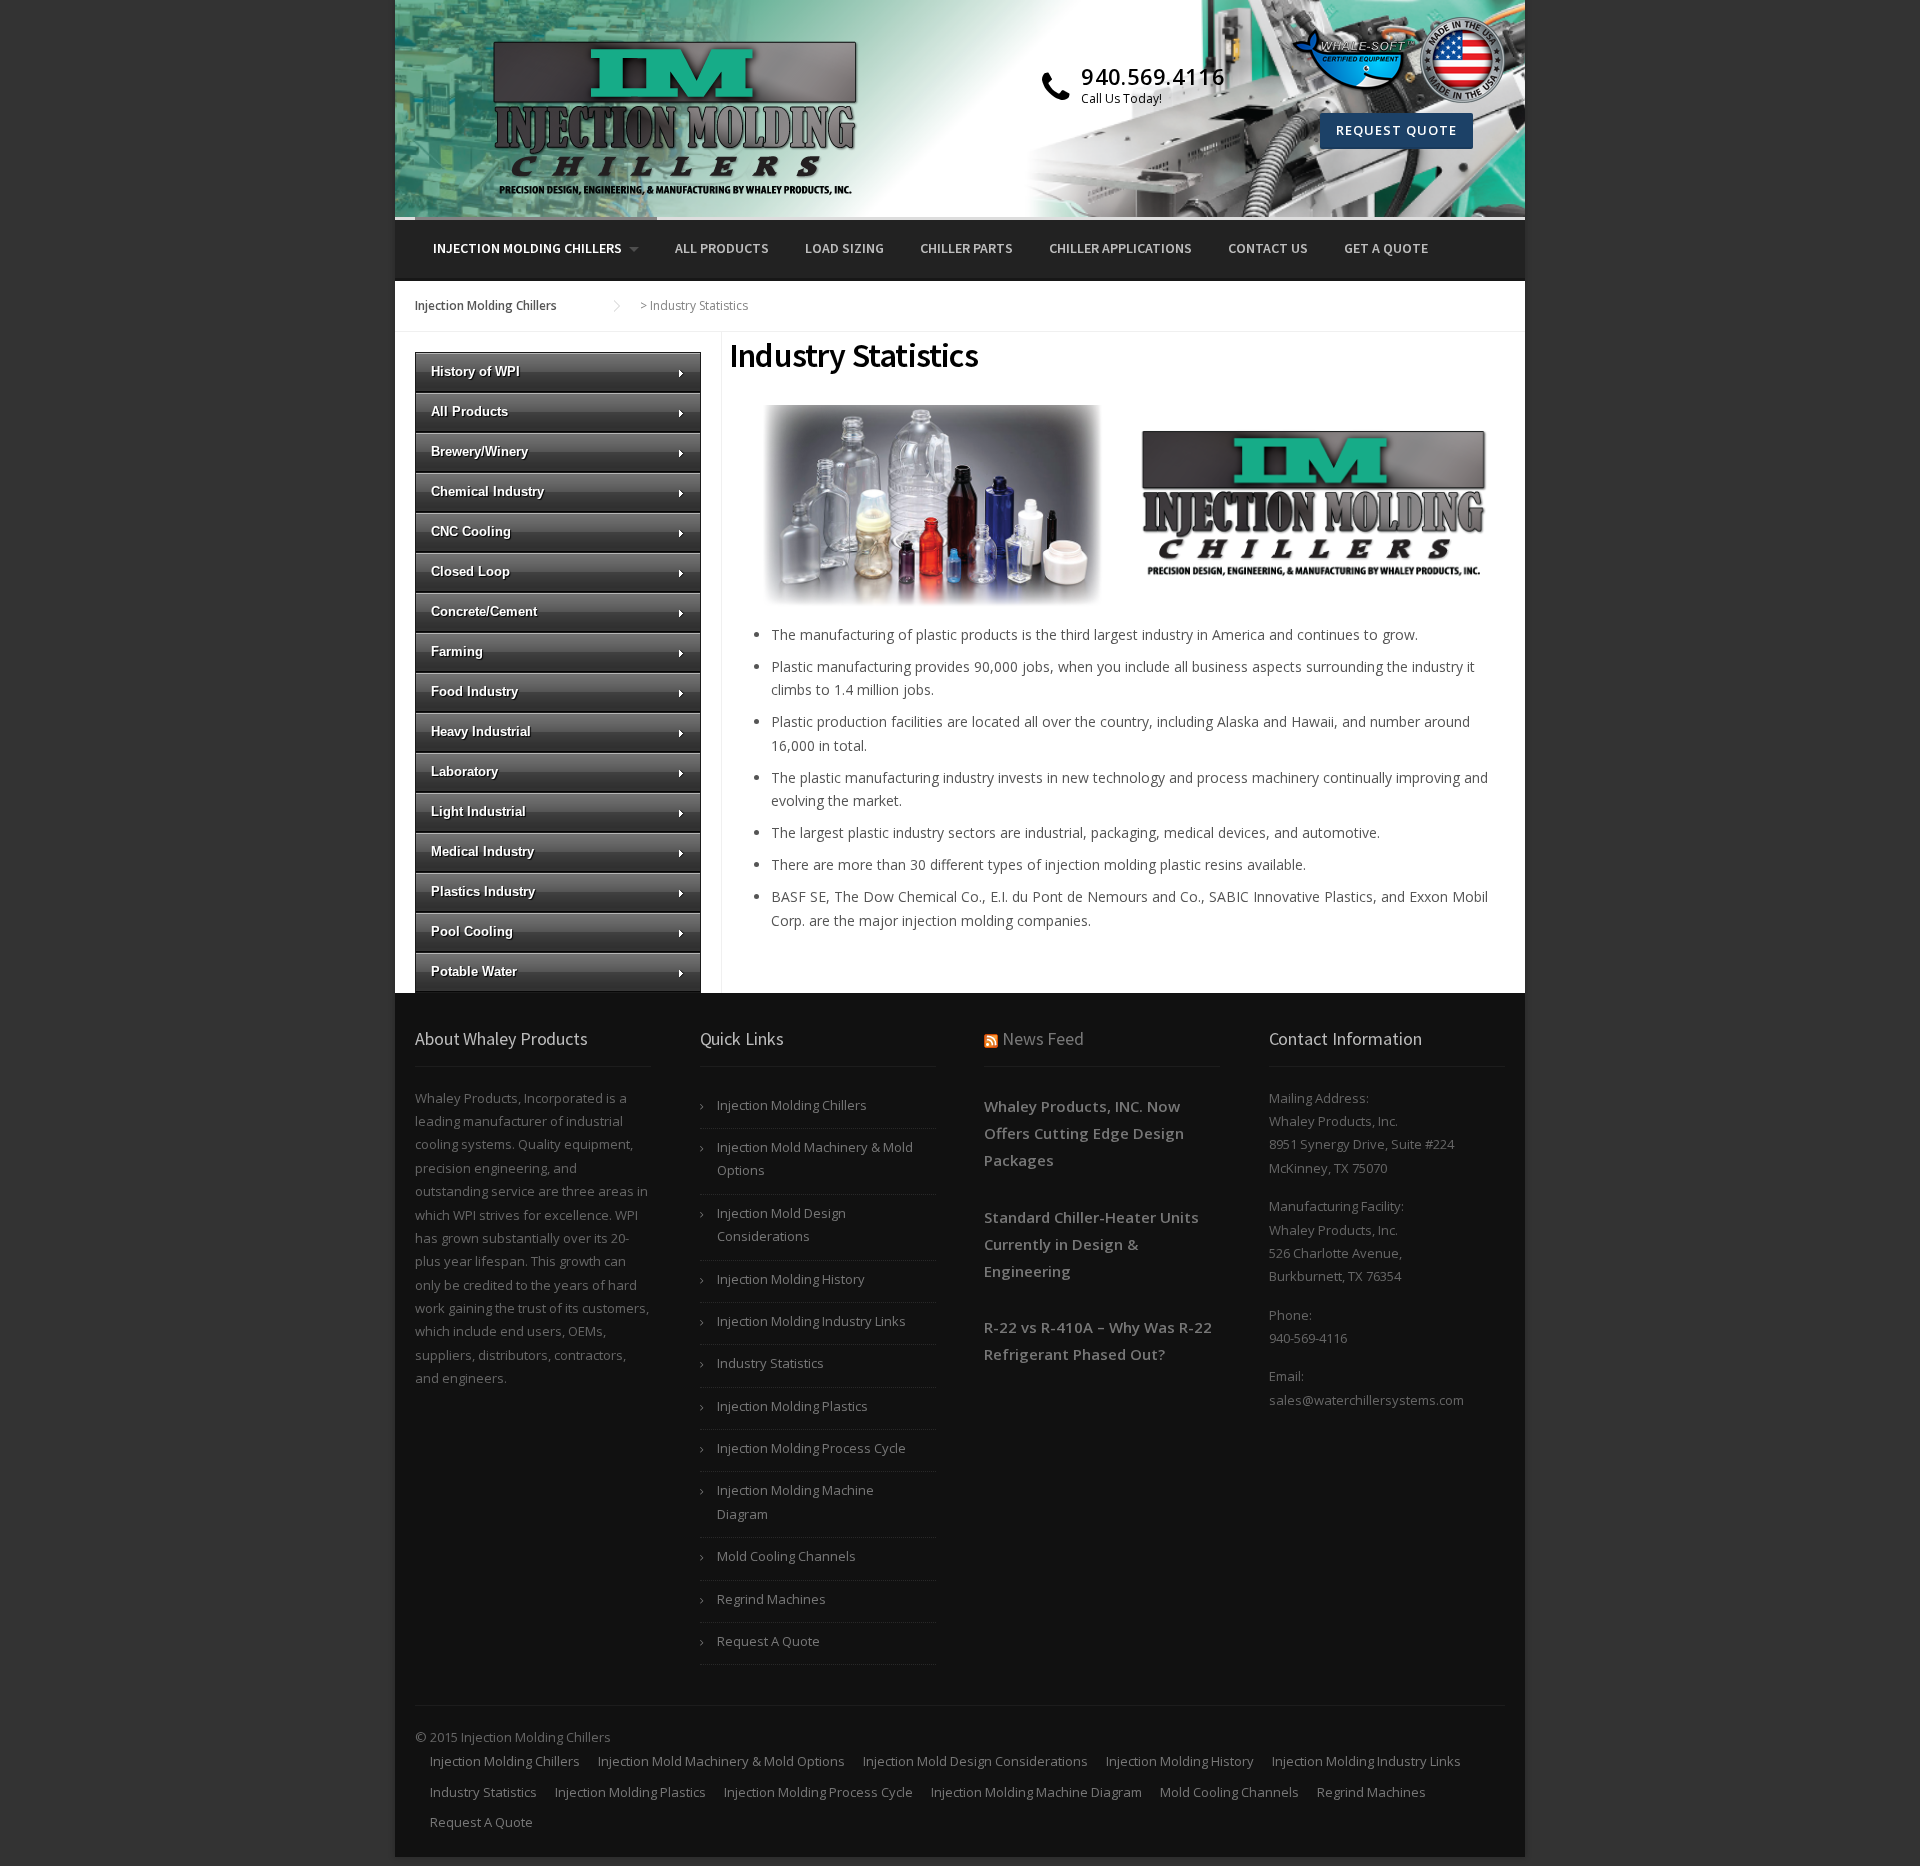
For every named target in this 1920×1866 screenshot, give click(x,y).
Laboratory (464, 771)
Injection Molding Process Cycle (811, 1448)
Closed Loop (470, 571)
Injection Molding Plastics (792, 1406)
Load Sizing (844, 248)
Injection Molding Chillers (527, 248)
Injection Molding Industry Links (811, 1321)
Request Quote (1396, 130)
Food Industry (474, 691)
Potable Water (474, 971)
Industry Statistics (770, 1363)
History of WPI (475, 371)
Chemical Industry (487, 491)
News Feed (1043, 1038)
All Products (722, 248)
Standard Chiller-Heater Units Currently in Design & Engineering (1091, 1244)
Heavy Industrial (481, 731)
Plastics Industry (483, 891)
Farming (457, 651)
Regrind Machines (771, 1599)
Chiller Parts (966, 248)
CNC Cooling (471, 531)
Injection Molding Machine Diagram (795, 1501)
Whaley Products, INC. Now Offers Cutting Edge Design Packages (1084, 1133)
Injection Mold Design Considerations (781, 1224)
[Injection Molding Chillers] (665, 116)
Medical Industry (482, 851)
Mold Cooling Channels (786, 1556)
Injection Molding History (791, 1279)
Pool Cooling (472, 931)
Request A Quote (768, 1641)
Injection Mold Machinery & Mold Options (815, 1158)
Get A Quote (1386, 248)
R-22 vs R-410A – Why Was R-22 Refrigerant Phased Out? (1098, 1340)
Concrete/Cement (484, 611)
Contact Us (1268, 248)
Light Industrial (478, 811)
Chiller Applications (1120, 248)
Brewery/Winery (479, 451)
